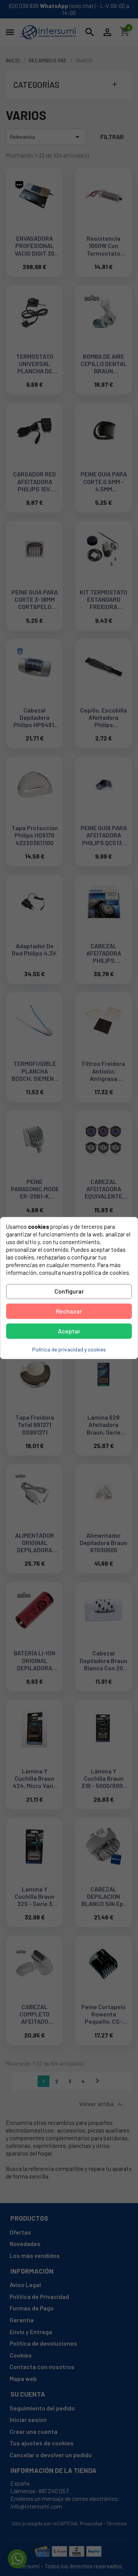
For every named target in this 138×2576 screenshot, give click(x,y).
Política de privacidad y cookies (69, 1349)
